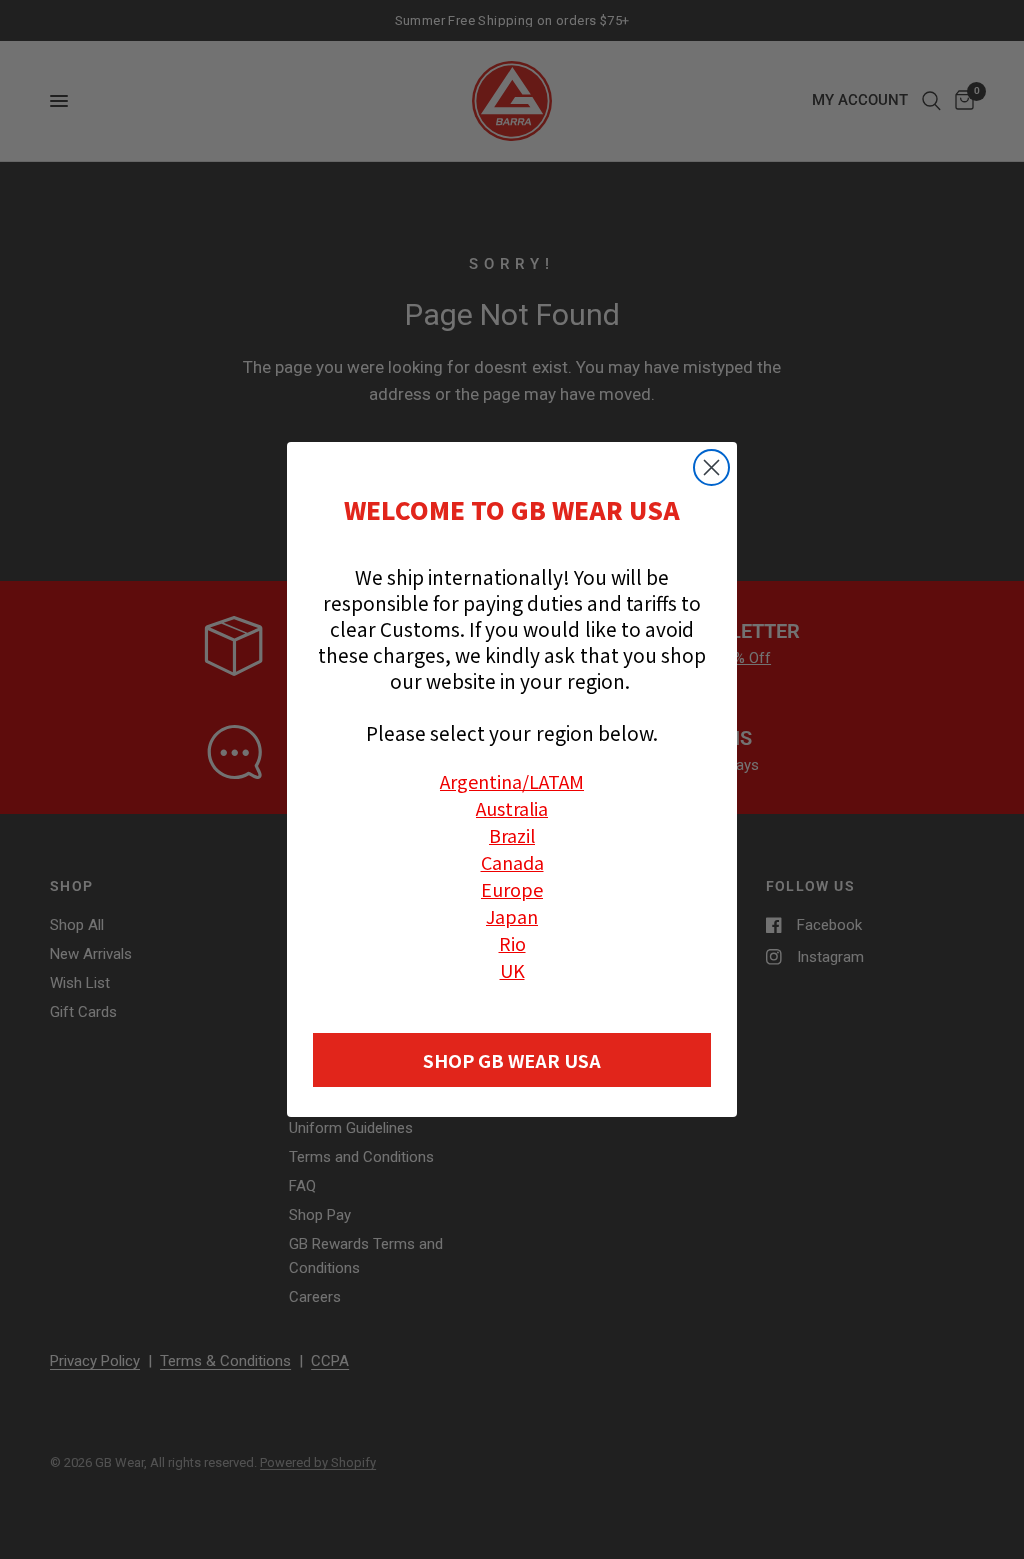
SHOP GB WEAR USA (512, 1060)
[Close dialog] (711, 467)
